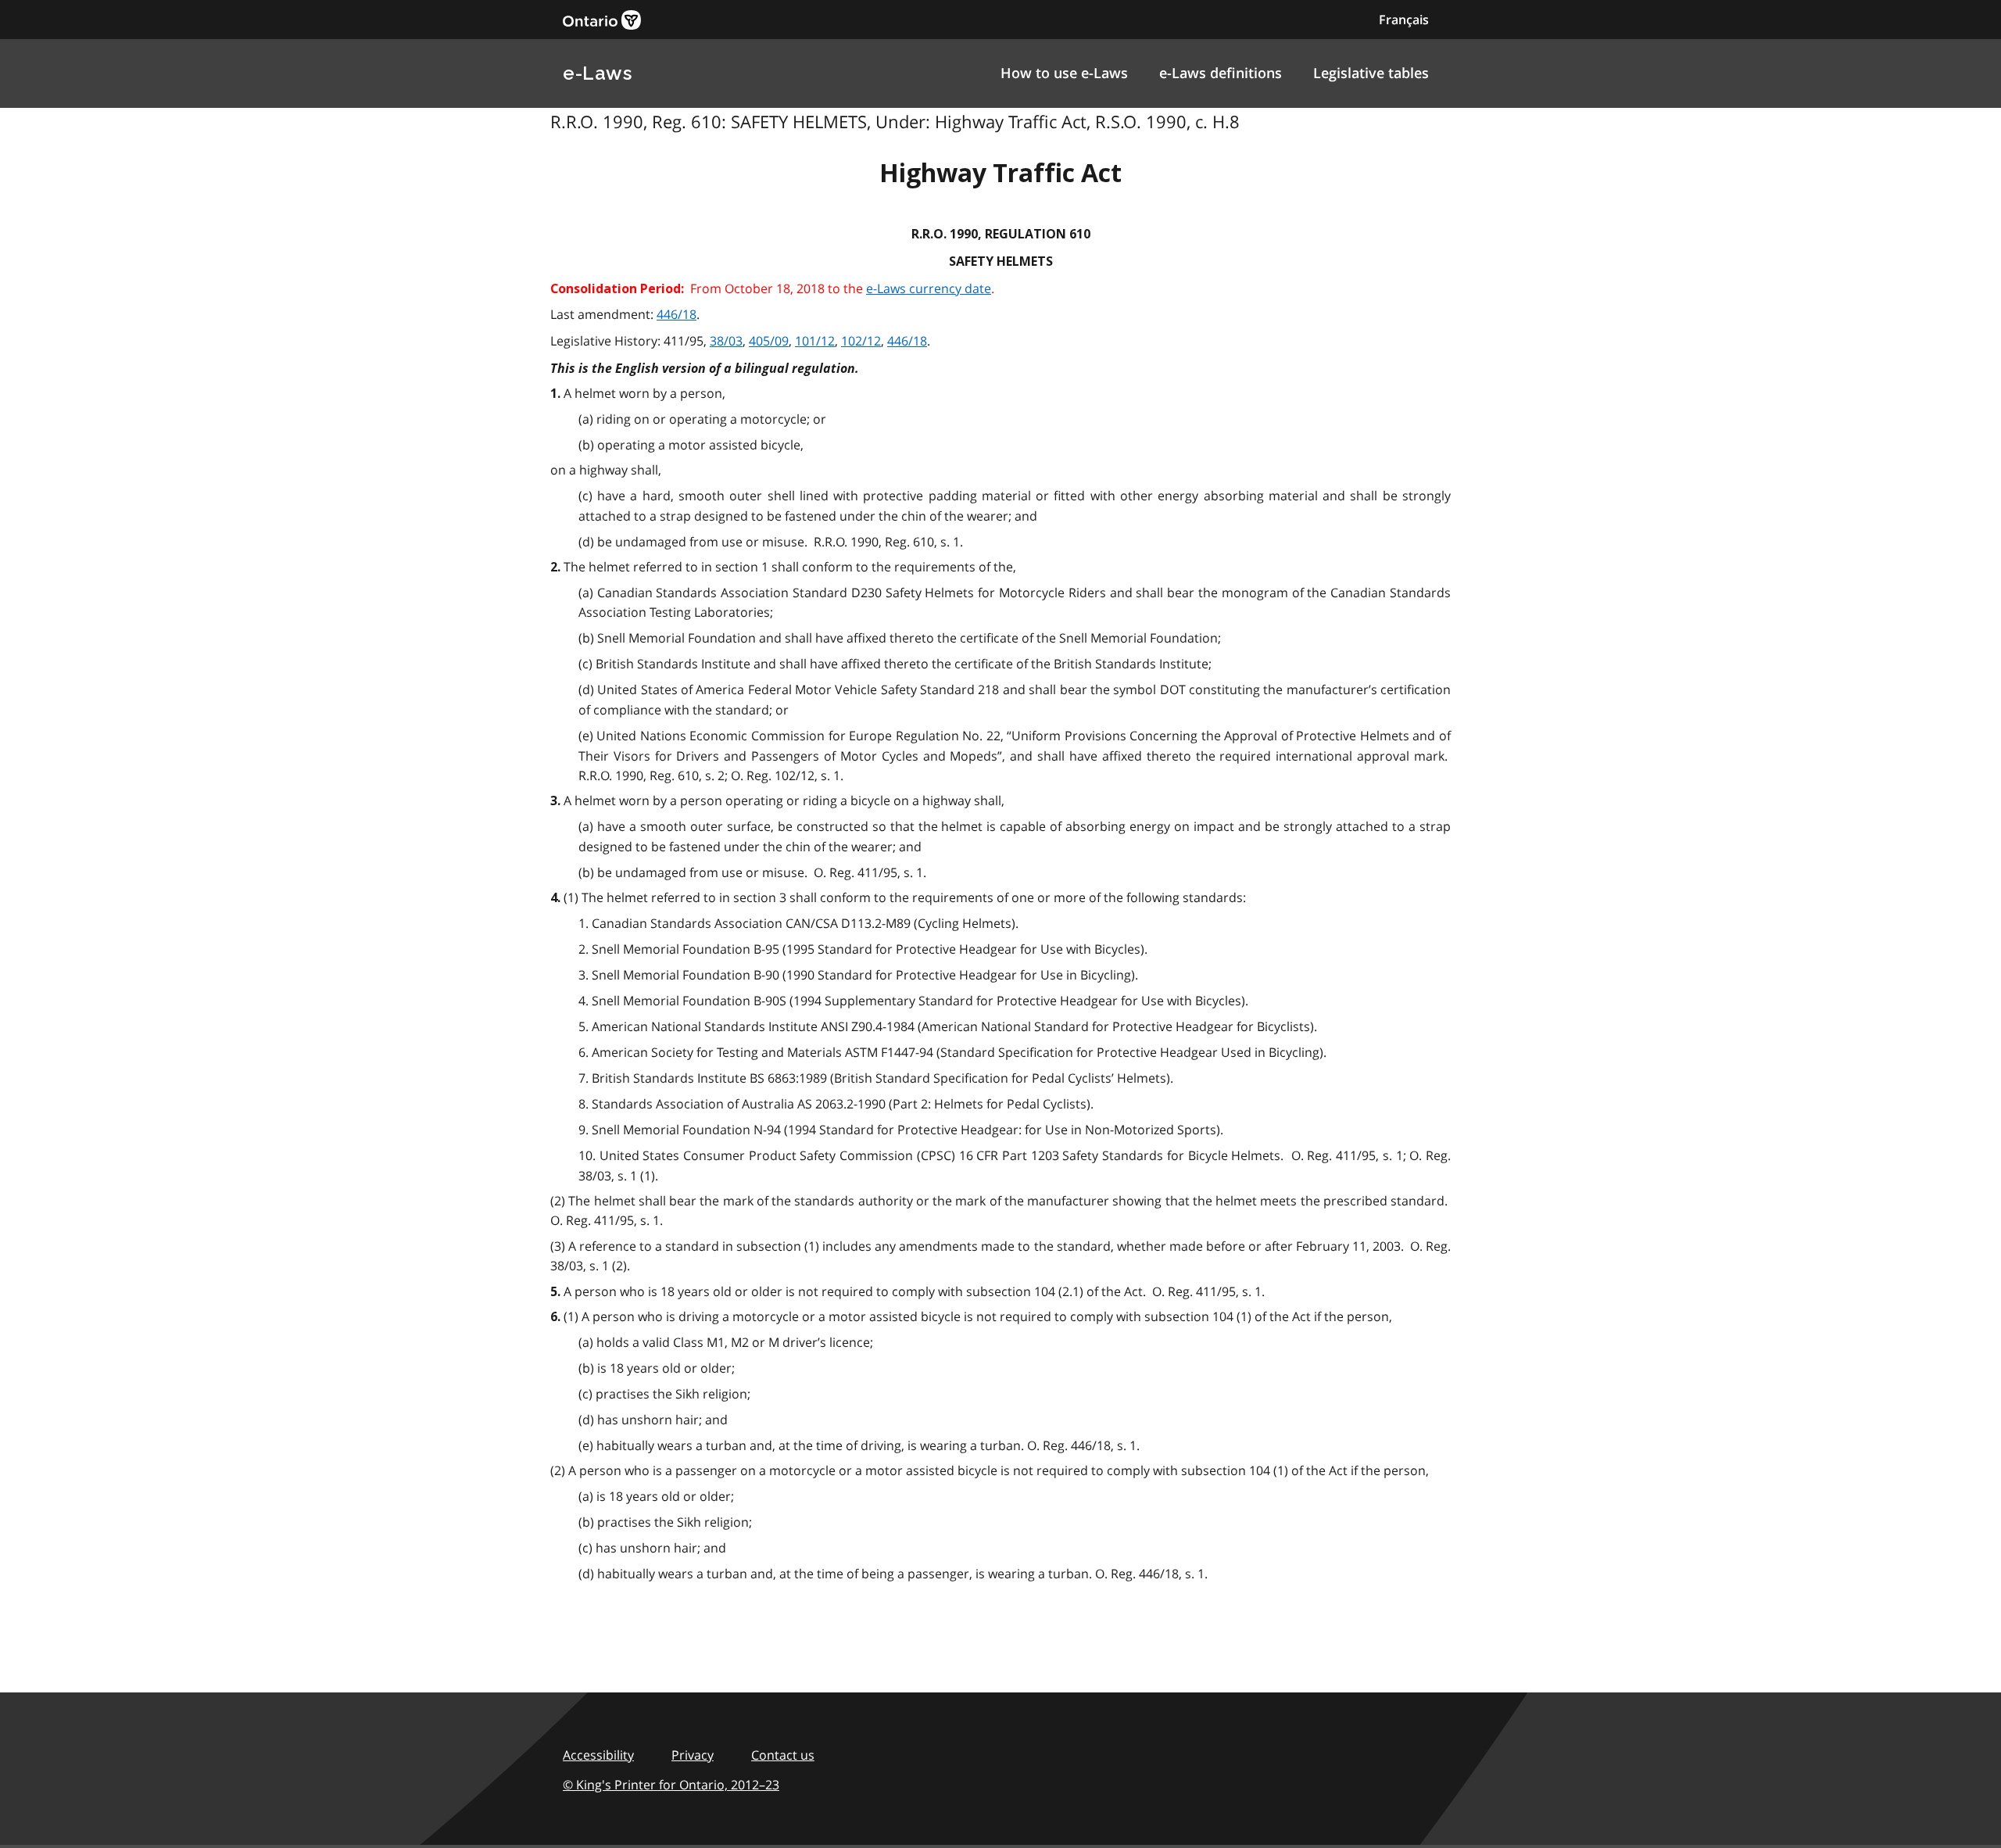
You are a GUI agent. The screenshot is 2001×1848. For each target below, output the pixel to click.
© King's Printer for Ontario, (671, 1785)
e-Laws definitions (1221, 73)
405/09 (769, 341)
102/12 (861, 341)
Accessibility (598, 1755)
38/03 (726, 341)
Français (1404, 20)
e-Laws (597, 73)
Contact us (783, 1755)
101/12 (815, 341)
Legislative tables (1371, 73)
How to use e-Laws (1064, 73)
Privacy (693, 1755)
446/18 (677, 314)
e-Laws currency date (929, 288)
